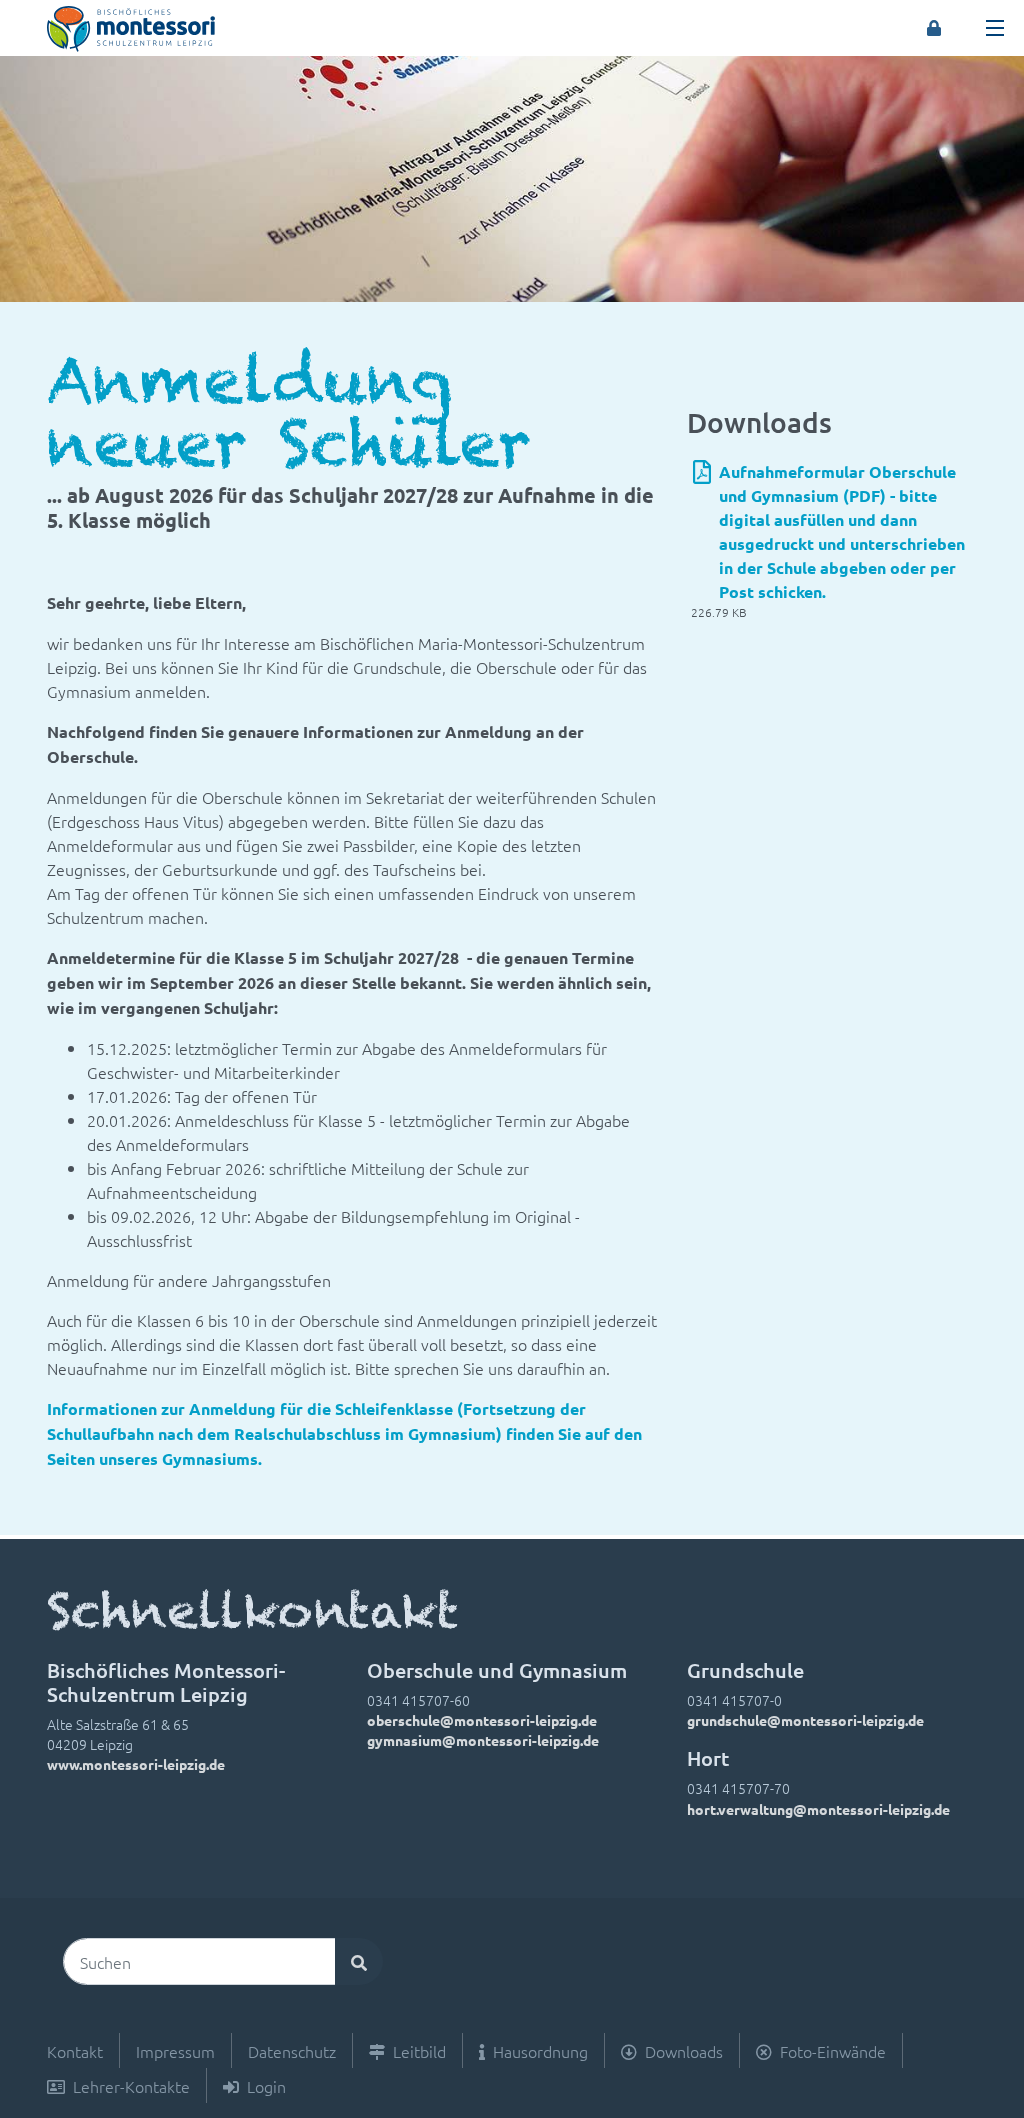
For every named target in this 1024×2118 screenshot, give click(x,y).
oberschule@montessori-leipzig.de (482, 1720)
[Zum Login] (934, 28)
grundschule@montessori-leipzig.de (805, 1720)
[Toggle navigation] (995, 28)
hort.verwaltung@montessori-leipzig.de (818, 1809)
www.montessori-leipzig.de (136, 1764)
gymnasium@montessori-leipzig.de (483, 1740)
